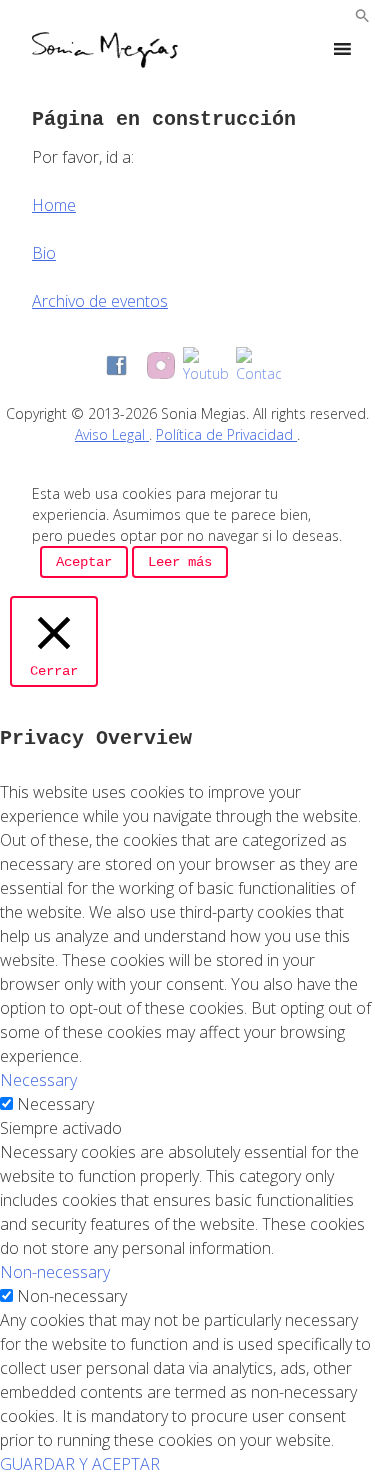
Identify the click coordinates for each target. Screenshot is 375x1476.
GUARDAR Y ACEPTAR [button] (80, 1464)
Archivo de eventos (100, 301)
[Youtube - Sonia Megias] (205, 365)
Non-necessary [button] (55, 1272)
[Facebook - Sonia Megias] (116, 365)
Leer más (180, 562)
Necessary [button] (38, 1080)
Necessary (55, 1104)
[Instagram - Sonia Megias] (161, 366)
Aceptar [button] (84, 562)
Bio (44, 253)
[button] (362, 17)
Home (54, 205)
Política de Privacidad (226, 434)
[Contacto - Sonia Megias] (258, 365)
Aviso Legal (112, 434)
